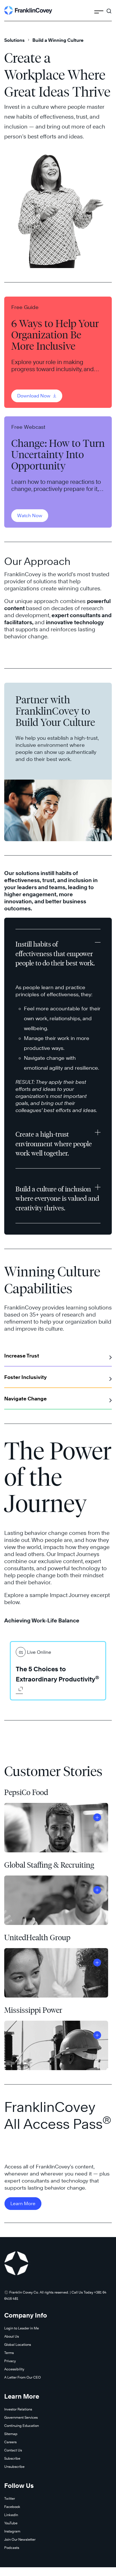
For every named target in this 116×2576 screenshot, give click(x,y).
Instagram (12, 2531)
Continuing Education (22, 2426)
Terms (9, 2353)
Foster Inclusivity (25, 1377)
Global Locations (18, 2345)
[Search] (109, 8)
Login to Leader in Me (22, 2328)
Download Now (34, 396)
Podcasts (12, 2548)
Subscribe (12, 2458)
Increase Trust (22, 1356)
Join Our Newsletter (20, 2539)
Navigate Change (25, 1399)
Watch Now (30, 516)
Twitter (10, 2498)
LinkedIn (11, 2515)
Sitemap (11, 2434)
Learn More (23, 2204)
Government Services (21, 2417)
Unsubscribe (14, 2467)
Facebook (12, 2507)
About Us (12, 2336)
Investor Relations (18, 2409)
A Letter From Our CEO (23, 2377)
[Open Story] (97, 1817)
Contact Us (13, 2450)
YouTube (11, 2523)
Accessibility (14, 2369)
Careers (10, 2442)
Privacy (10, 2361)
